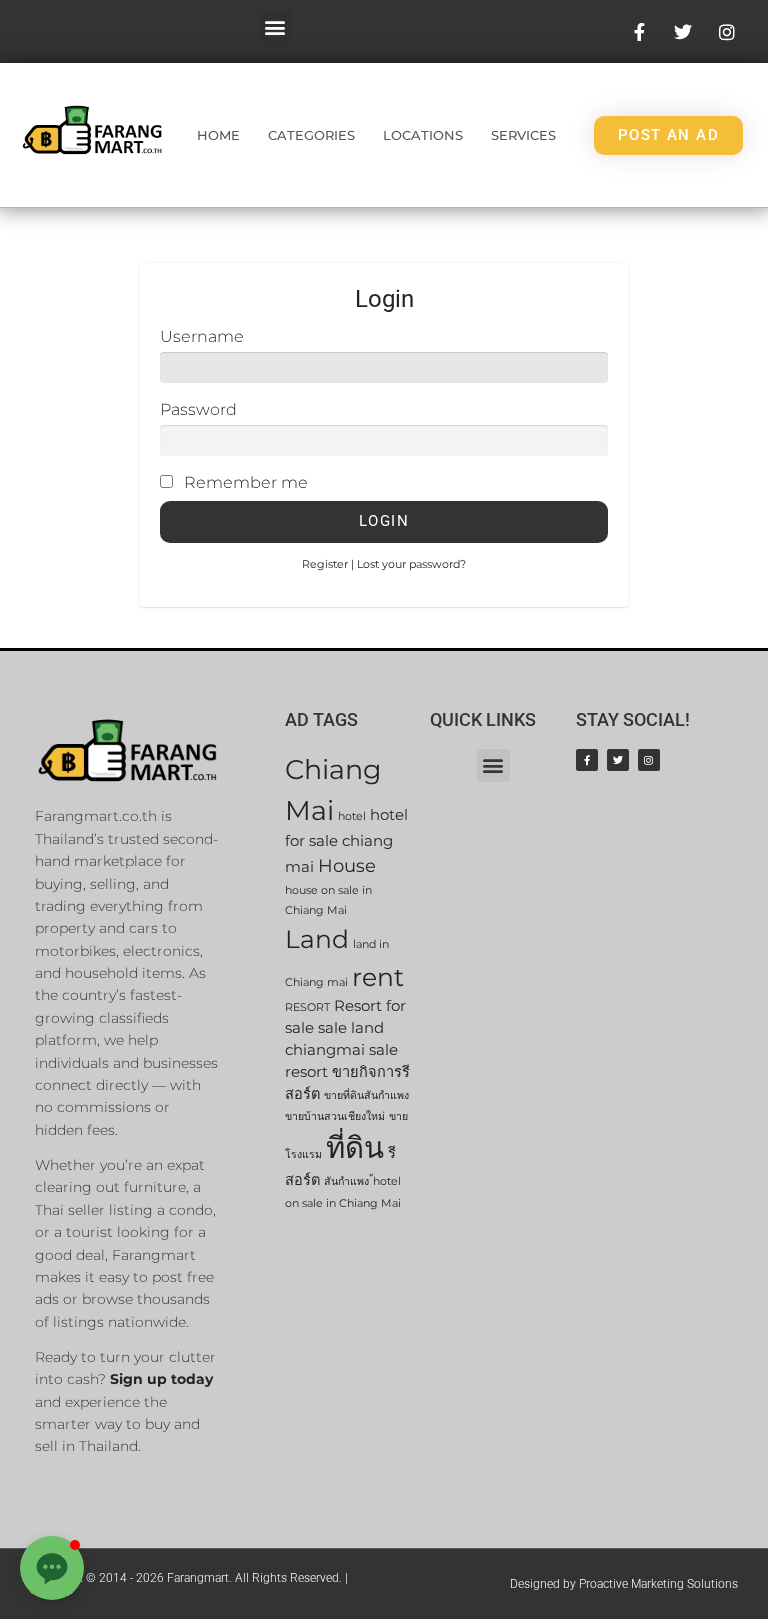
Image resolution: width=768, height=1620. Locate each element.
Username (202, 336)
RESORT (307, 1007)
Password (198, 409)
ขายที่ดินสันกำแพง (366, 1095)
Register (325, 564)
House (347, 865)
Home (218, 135)
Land (317, 938)
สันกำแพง (346, 1181)
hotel (352, 816)
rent (378, 976)
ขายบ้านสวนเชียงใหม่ (335, 1116)
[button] (274, 26)
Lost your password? (411, 564)
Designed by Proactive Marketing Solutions (624, 1584)
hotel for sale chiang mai (346, 841)
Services (523, 135)
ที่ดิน (355, 1147)
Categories (311, 135)
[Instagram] (649, 760)
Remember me (246, 482)
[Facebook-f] (587, 760)
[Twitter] (618, 760)
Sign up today (161, 1379)
